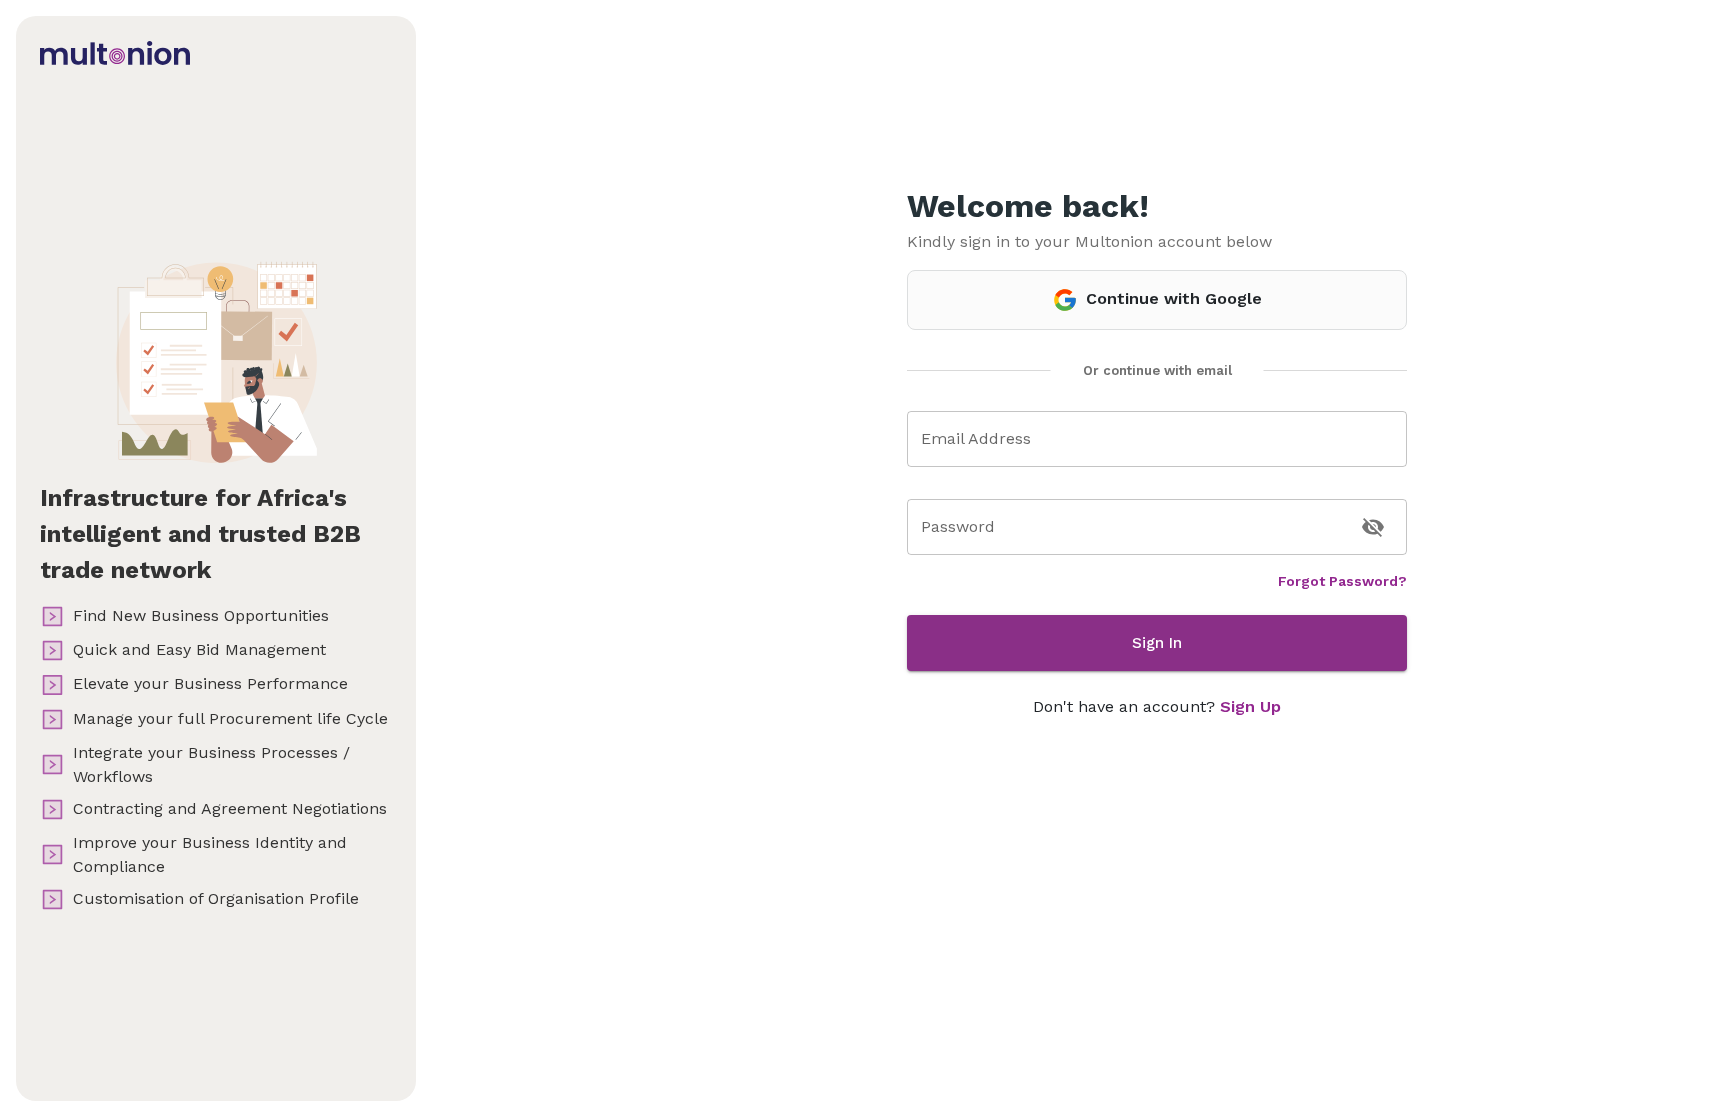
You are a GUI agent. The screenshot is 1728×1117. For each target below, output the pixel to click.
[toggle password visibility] (1373, 527)
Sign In (1157, 643)
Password (958, 526)
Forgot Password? (1342, 581)
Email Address (976, 438)
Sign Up (1250, 706)
